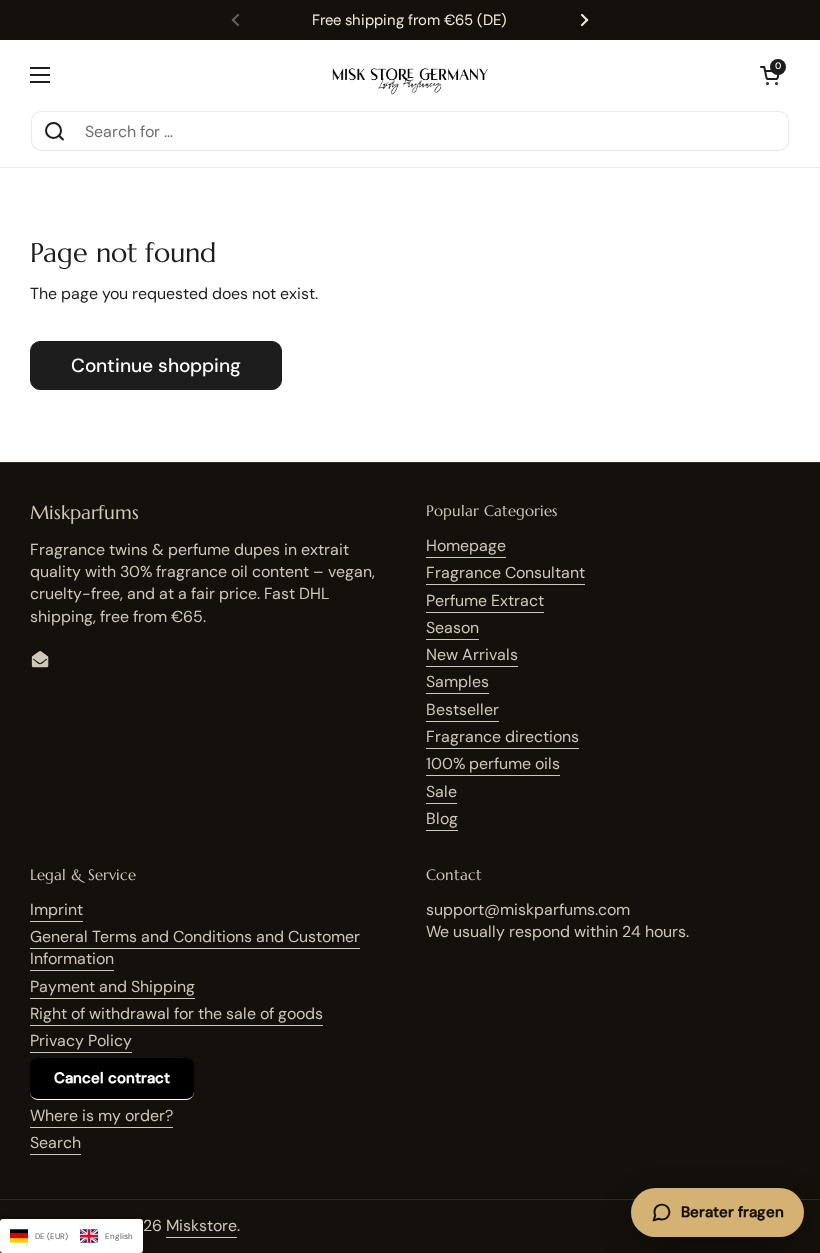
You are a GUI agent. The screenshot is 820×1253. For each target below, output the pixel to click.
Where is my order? (101, 1115)
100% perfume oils (493, 763)
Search (55, 1142)
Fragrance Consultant (505, 572)
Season (452, 627)
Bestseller (462, 709)
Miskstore (201, 1225)
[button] (770, 75)
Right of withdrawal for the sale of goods (176, 1013)
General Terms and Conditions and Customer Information (195, 947)
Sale (441, 791)
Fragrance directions (502, 736)
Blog (442, 818)
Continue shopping (156, 365)
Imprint (56, 909)
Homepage (466, 545)
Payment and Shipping (112, 986)
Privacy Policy (81, 1040)
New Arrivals (472, 654)
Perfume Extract (485, 600)
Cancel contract (112, 1078)
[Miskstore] (410, 75)
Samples (457, 681)
